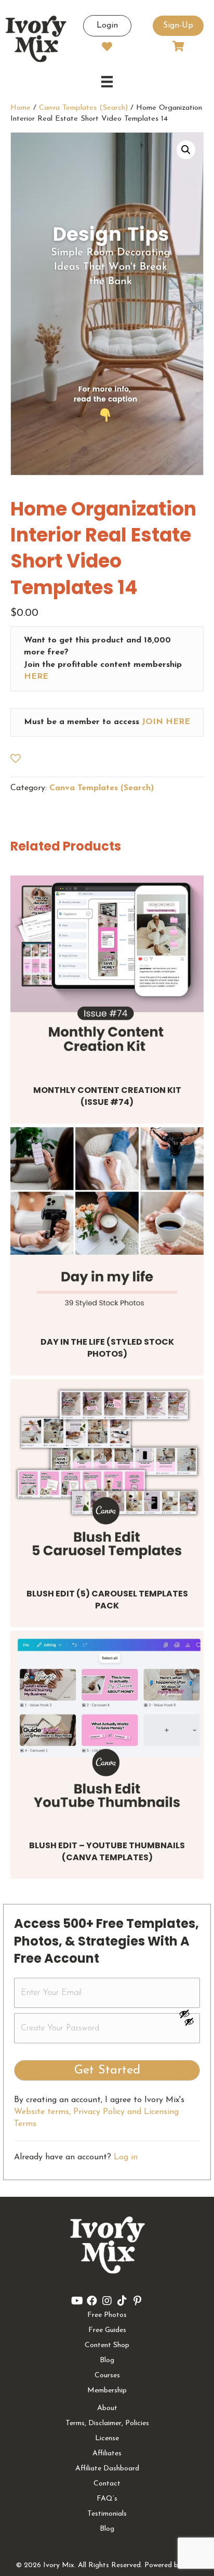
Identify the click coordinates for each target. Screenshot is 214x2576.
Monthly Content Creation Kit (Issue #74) (107, 1096)
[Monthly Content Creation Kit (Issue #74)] (107, 972)
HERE (36, 677)
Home (21, 108)
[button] (186, 150)
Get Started (107, 2070)
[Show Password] (189, 2024)
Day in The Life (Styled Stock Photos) (107, 1348)
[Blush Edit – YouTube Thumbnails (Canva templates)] (107, 1728)
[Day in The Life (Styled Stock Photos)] (107, 1224)
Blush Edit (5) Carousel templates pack (107, 1599)
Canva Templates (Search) (83, 108)
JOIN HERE (166, 722)
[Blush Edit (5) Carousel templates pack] (107, 1476)
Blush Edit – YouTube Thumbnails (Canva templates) (107, 1851)
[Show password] (189, 2014)
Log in (126, 2157)
